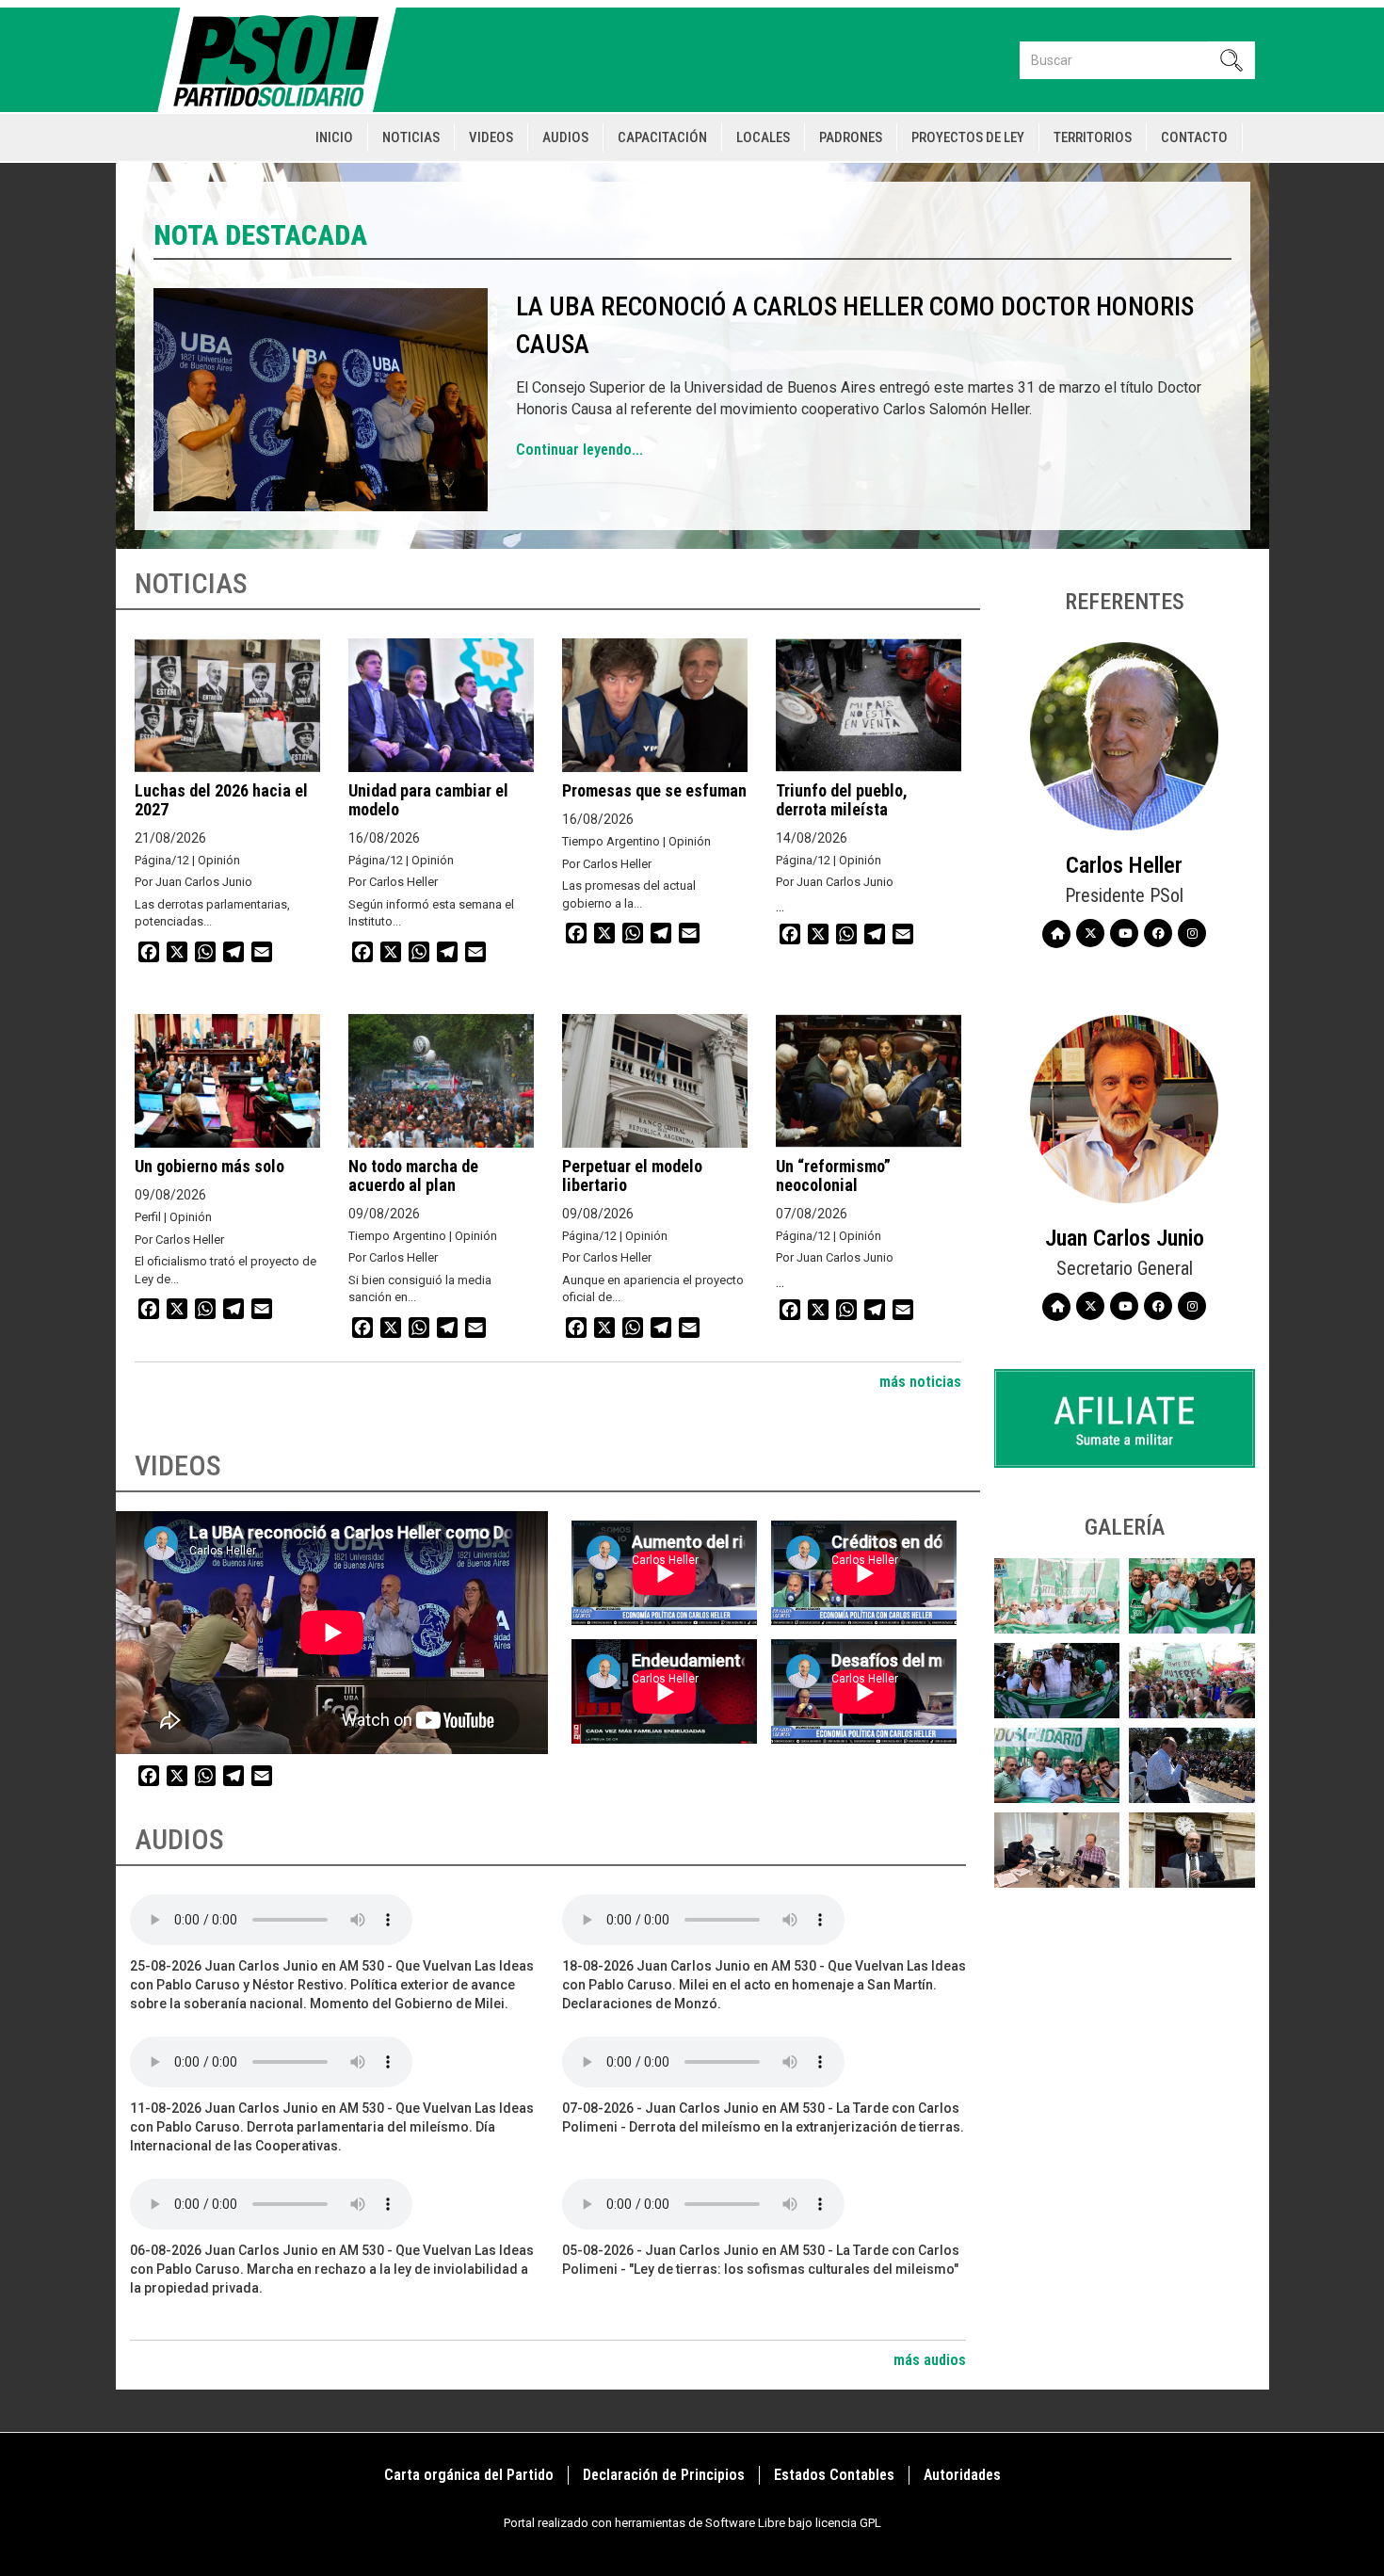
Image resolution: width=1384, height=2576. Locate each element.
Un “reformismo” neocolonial (833, 1175)
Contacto (1194, 137)
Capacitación (662, 137)
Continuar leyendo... (579, 450)
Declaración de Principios (664, 2475)
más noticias (920, 1382)
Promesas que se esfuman (654, 790)
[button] (1057, 1596)
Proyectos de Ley (968, 137)
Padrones (851, 137)
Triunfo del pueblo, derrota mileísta (842, 800)
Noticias (411, 137)
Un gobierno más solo (209, 1166)
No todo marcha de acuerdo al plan (413, 1175)
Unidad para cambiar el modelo (428, 800)
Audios (565, 137)
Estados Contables (834, 2475)
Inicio (334, 137)
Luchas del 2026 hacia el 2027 (221, 800)
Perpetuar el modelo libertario (632, 1175)
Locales (763, 137)
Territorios (1093, 137)
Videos (491, 137)
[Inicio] (285, 60)
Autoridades (962, 2475)
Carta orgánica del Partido (469, 2475)
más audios (930, 2360)
